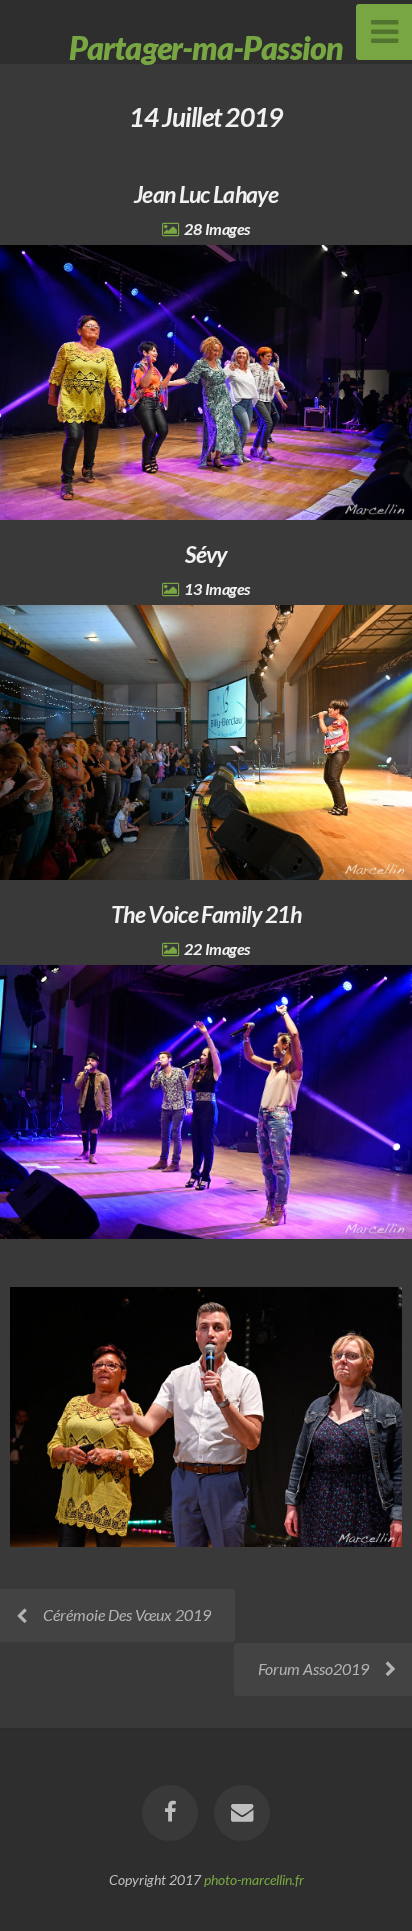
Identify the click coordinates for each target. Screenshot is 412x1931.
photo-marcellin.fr (254, 1879)
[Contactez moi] (242, 1813)
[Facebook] (170, 1813)
